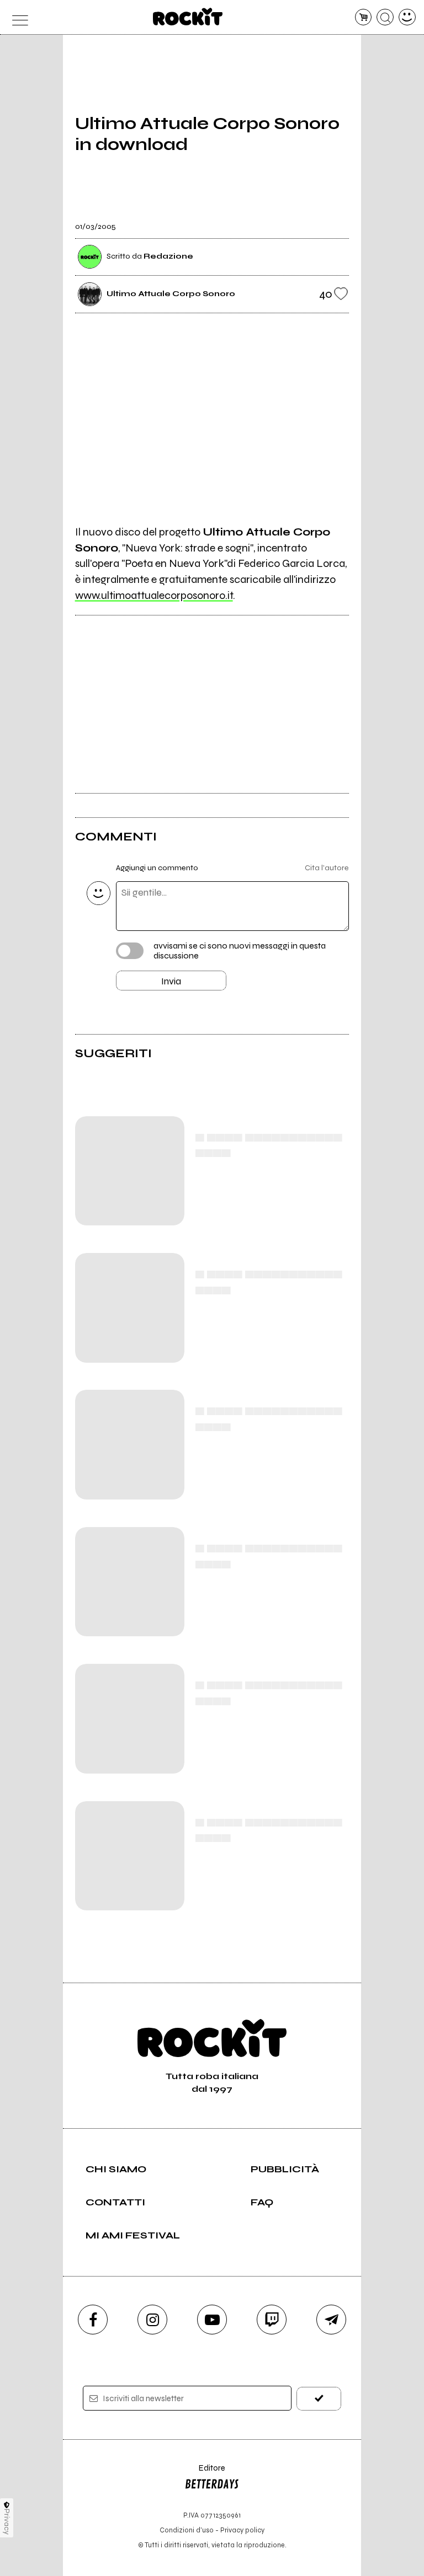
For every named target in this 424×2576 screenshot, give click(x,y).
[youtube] (212, 2320)
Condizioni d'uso (187, 2530)
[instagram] (152, 2320)
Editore (205, 2473)
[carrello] (364, 17)
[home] (188, 17)
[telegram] (331, 2320)
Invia (171, 981)
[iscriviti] (319, 2399)
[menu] (17, 17)
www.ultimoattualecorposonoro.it (154, 595)
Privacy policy (242, 2530)
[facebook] (93, 2320)
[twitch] (272, 2320)
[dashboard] (407, 17)
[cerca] (385, 17)
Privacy (7, 2522)
